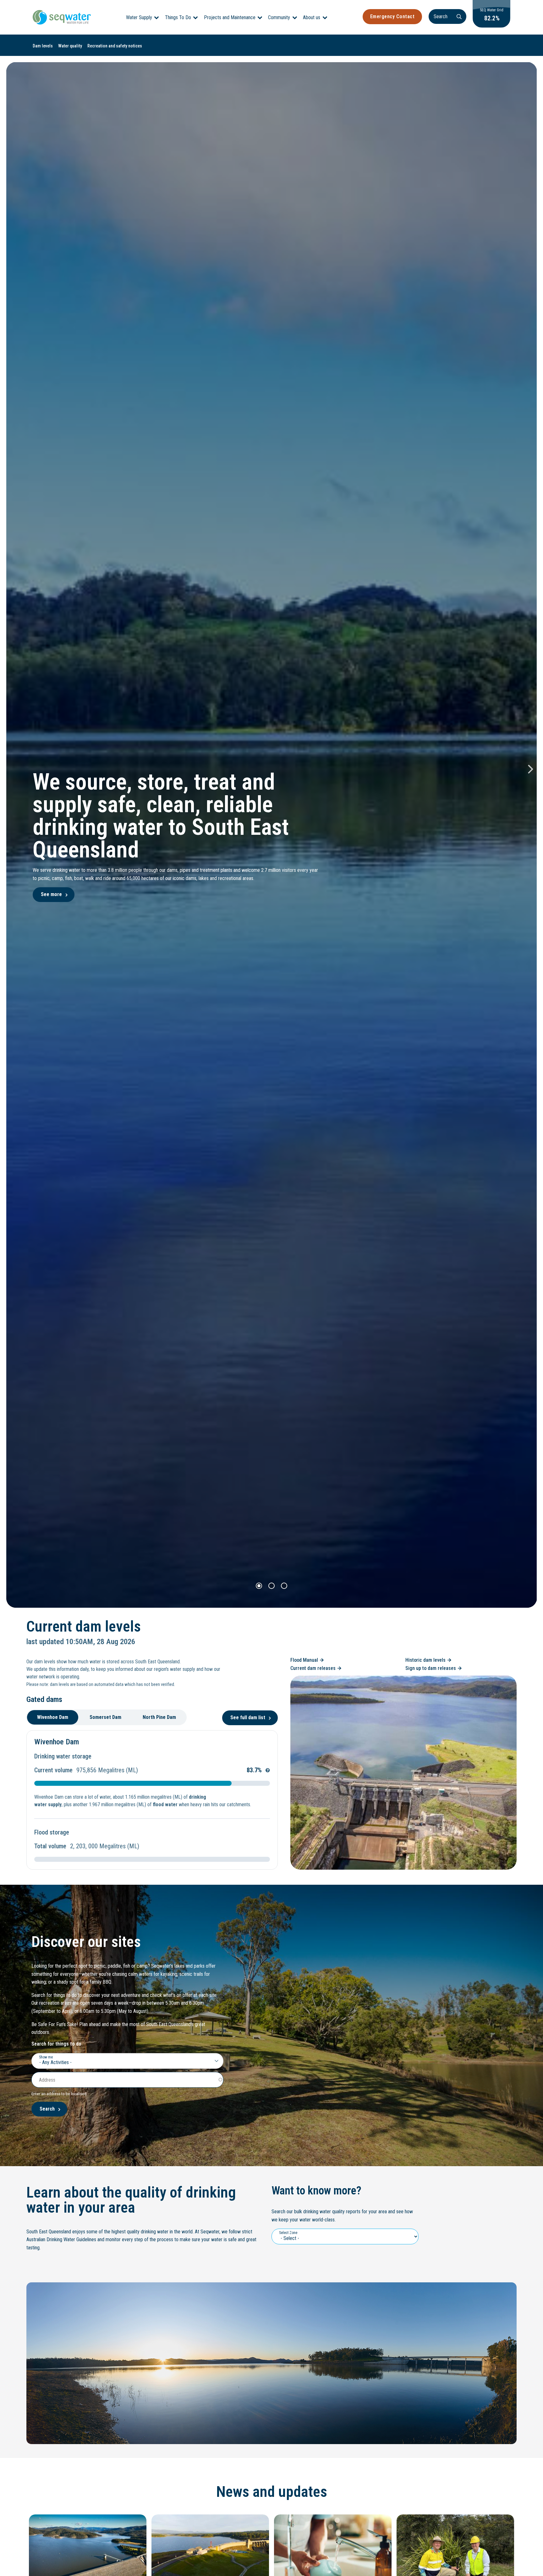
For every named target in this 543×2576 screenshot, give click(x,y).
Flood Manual (304, 1660)
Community (279, 17)
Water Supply (139, 17)
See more (51, 894)
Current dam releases (313, 1668)
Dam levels (43, 46)
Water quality (70, 46)
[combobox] (127, 2061)
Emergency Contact (392, 16)
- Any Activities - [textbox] (55, 2062)
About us (312, 17)
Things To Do (178, 17)
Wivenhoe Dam (57, 1742)
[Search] (459, 16)
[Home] (62, 17)
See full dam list (248, 1717)
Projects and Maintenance (230, 17)
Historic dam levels (425, 1660)
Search (47, 2109)
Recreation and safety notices (115, 46)
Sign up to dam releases (431, 1668)
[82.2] (491, 26)
